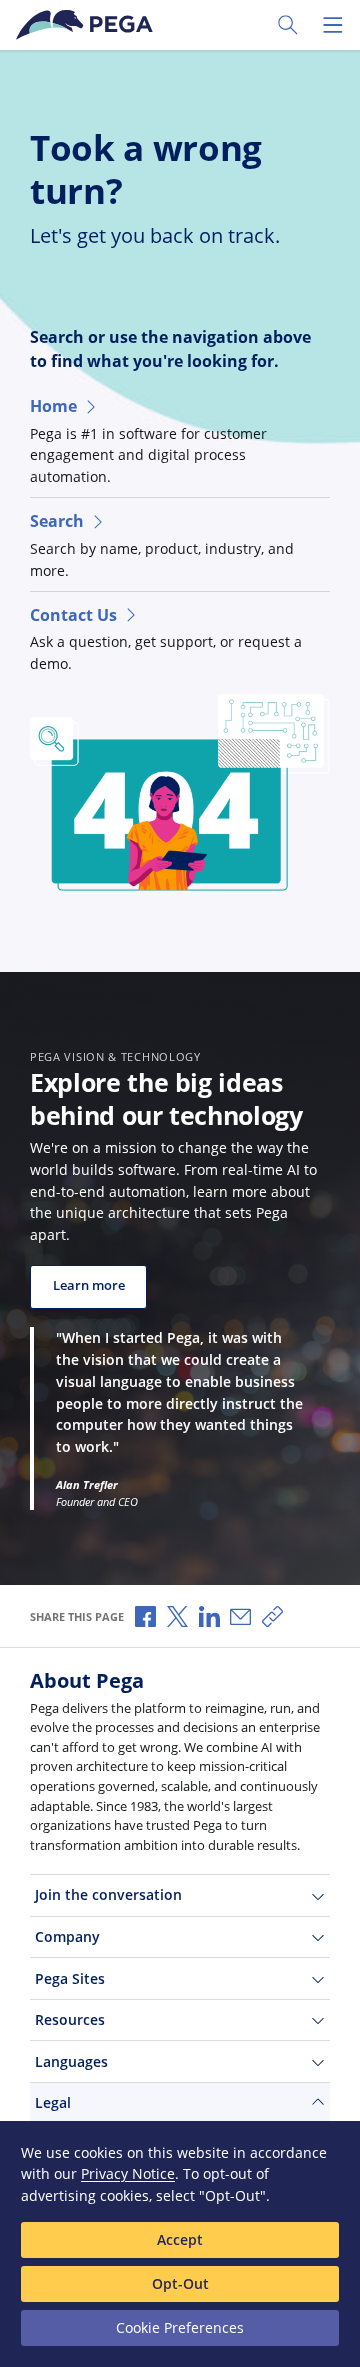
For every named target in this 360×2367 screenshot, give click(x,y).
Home (53, 406)
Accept (180, 2239)
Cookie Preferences (180, 2327)
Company (67, 1936)
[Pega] (88, 25)
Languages (71, 2061)
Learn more (89, 1285)
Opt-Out (180, 2283)
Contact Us (73, 615)
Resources (70, 2019)
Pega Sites (70, 1978)
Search (57, 521)
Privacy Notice (128, 2173)
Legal (53, 2102)
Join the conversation (108, 1894)
